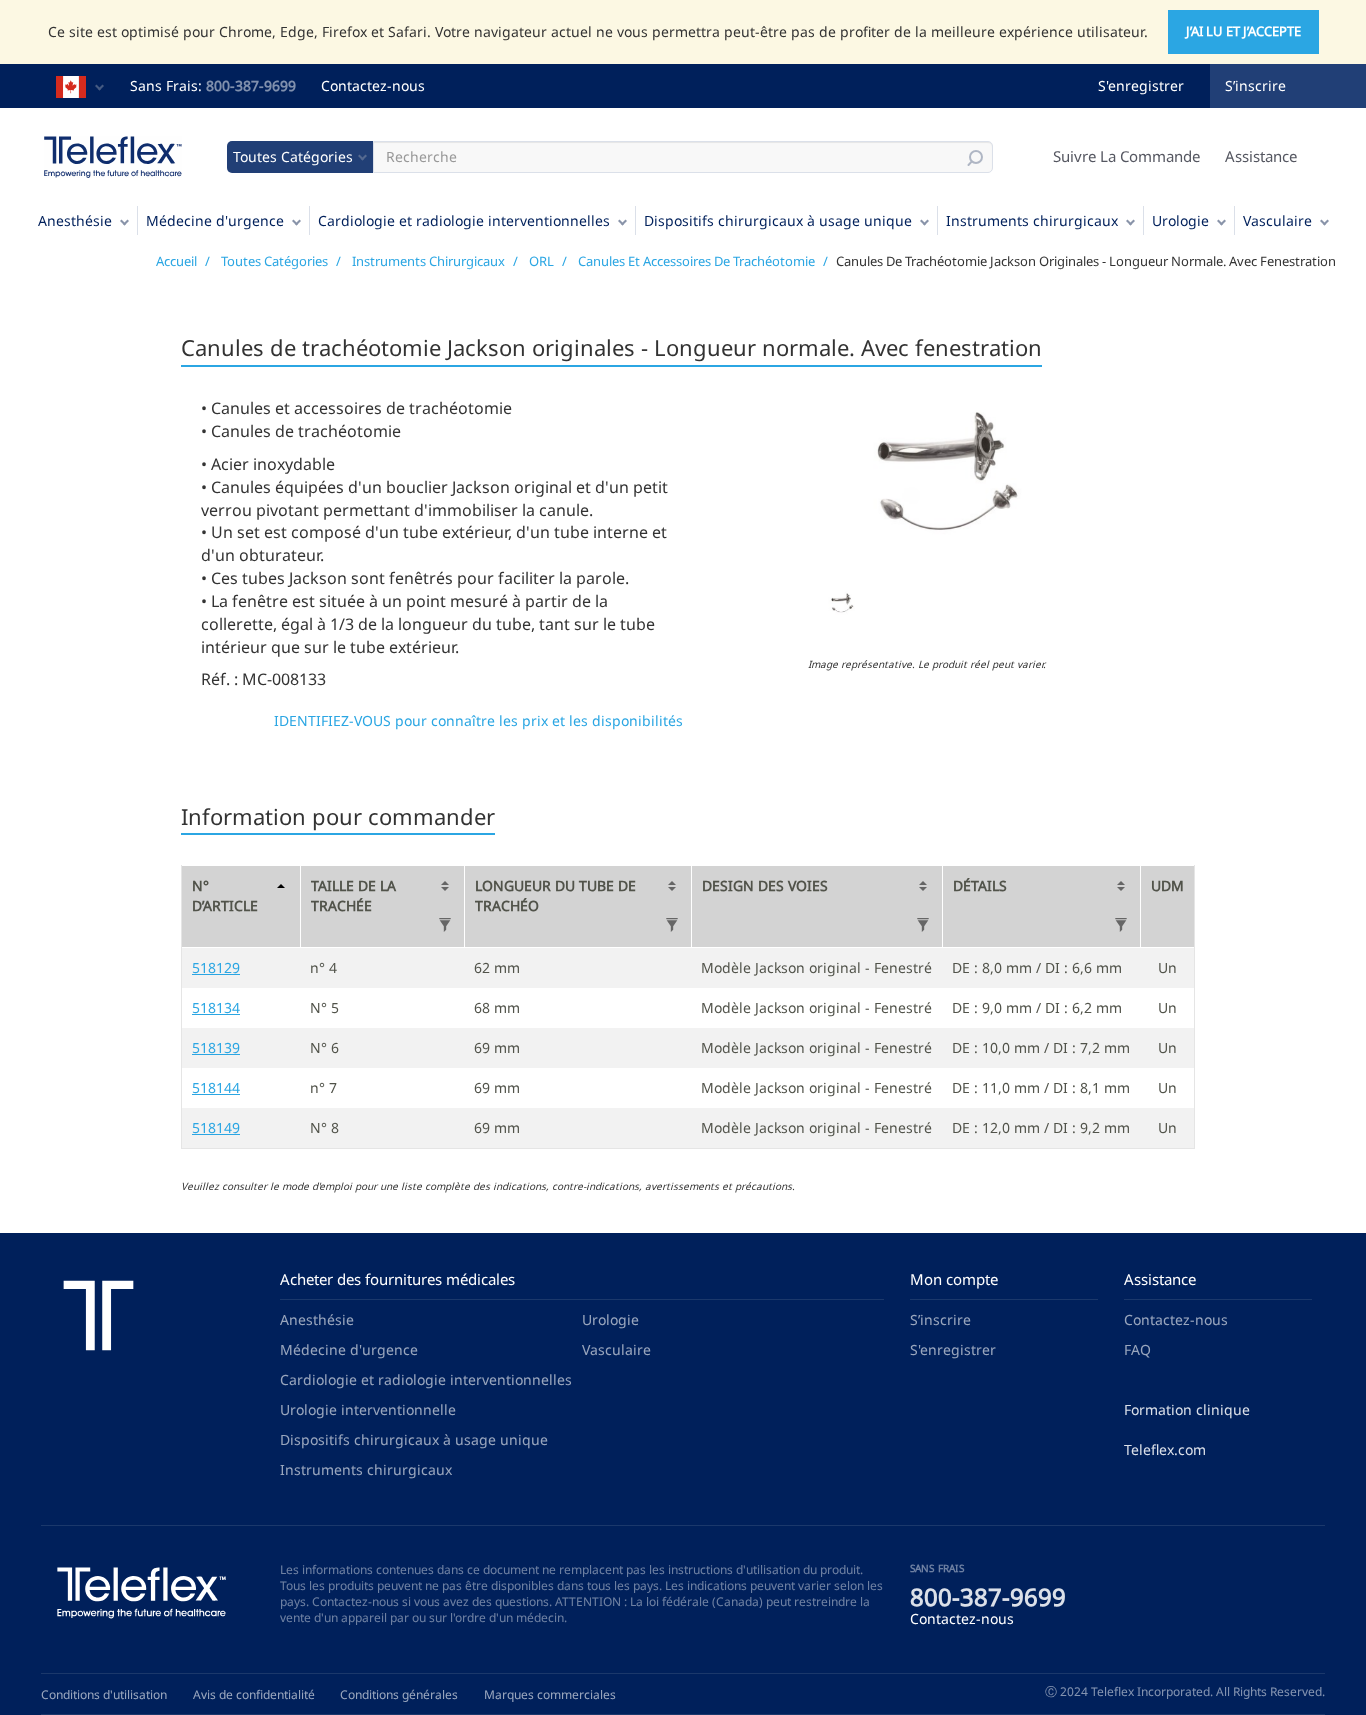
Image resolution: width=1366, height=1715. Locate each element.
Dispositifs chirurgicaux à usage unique (778, 220)
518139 (216, 1047)
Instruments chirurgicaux (1032, 220)
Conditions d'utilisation (104, 1694)
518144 (216, 1087)
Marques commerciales (550, 1694)
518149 (216, 1127)
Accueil (176, 261)
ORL (541, 261)
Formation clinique (1187, 1409)
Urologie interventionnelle (368, 1409)
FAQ (1137, 1349)
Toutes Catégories (274, 261)
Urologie (1180, 220)
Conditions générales (399, 1694)
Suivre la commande (1126, 156)
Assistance (1261, 156)
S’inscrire (1255, 85)
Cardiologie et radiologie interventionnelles (464, 220)
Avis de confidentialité (254, 1694)
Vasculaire (1277, 220)
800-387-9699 (251, 85)
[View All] (445, 925)
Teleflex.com (1165, 1449)
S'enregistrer (1141, 85)
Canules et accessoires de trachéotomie (696, 261)
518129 (216, 967)
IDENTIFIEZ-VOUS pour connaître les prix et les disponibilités (478, 720)
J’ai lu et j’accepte (1243, 31)
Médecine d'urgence (215, 220)
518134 (216, 1007)
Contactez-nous (373, 85)
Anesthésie (75, 220)
